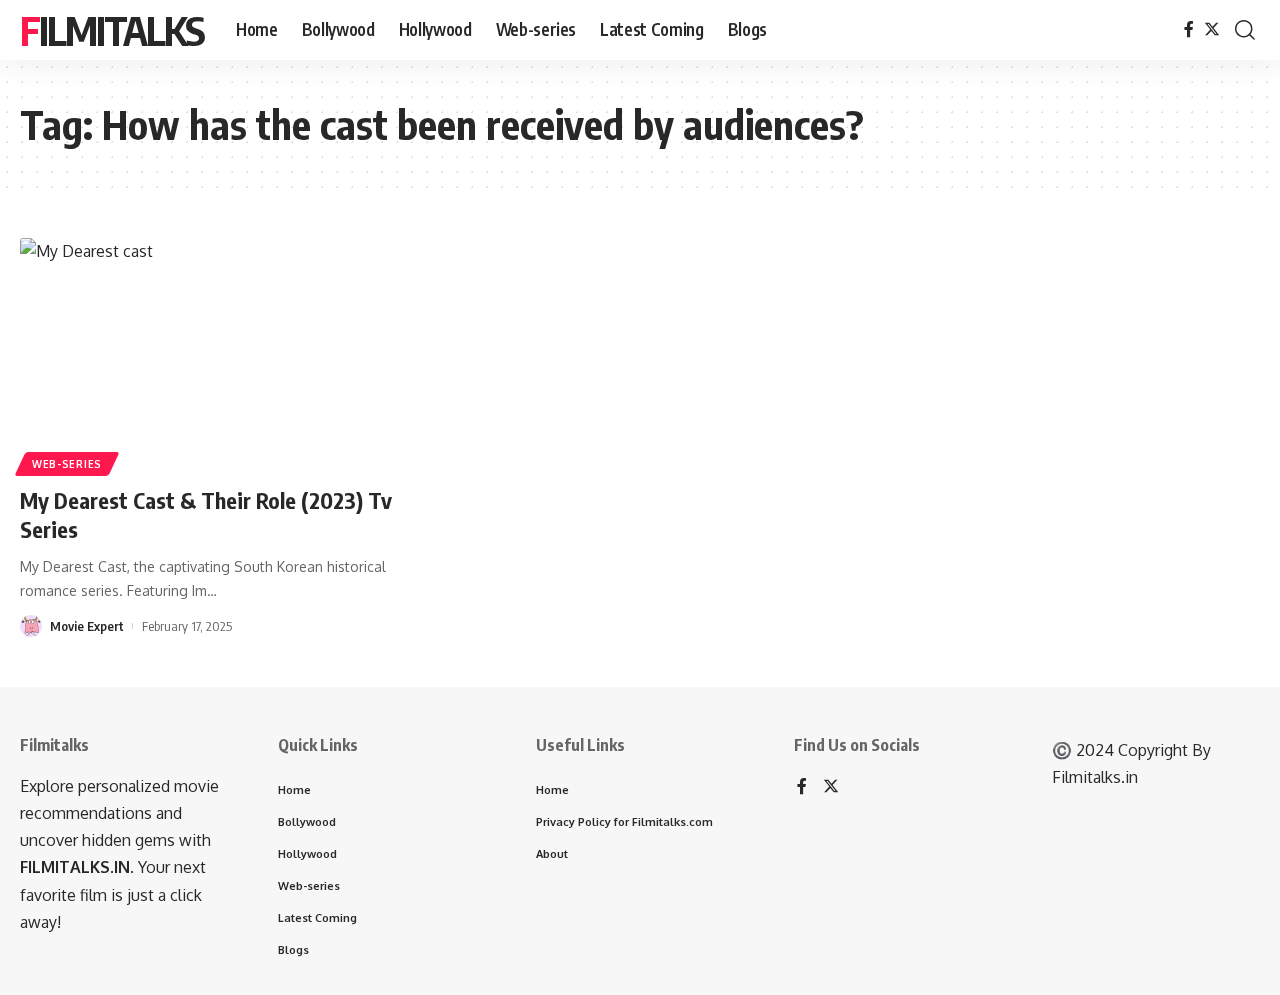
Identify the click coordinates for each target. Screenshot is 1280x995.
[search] (1245, 30)
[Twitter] (1212, 29)
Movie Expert (87, 626)
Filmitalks (112, 30)
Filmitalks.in (1095, 777)
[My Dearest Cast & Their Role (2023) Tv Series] (213, 354)
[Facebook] (1189, 29)
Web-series (67, 464)
